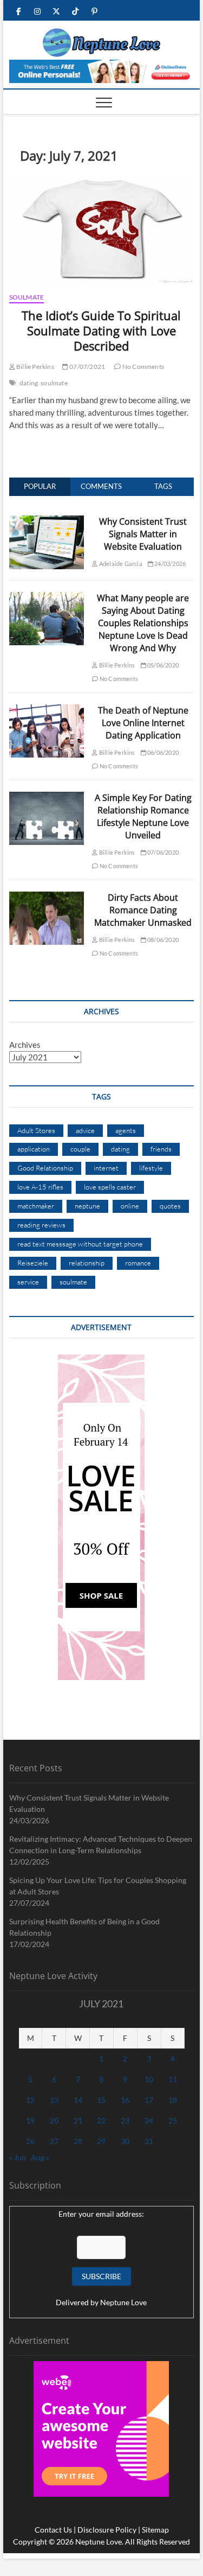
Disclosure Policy (107, 2530)
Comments (101, 486)
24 (149, 2120)
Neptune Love (123, 2302)
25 (173, 2120)
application (34, 1149)
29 (101, 2141)
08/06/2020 (162, 940)
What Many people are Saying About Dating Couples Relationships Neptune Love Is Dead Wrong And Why (143, 623)
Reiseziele (33, 1263)
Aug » (40, 2157)
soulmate (54, 383)
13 (54, 2100)
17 (149, 2100)
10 (149, 2079)
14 (78, 2100)
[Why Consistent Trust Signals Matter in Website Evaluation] (47, 521)
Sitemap (155, 2530)
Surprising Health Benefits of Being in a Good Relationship (84, 1927)
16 (125, 2100)
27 (54, 2141)
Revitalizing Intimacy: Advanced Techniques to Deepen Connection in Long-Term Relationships (101, 1844)
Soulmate (27, 297)
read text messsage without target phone (80, 1244)
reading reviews (41, 1225)
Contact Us (53, 2530)
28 (78, 2141)
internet (106, 1168)
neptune (87, 1206)
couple (80, 1149)
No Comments (143, 367)
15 (101, 2100)
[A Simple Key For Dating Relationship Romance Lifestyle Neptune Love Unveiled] (47, 798)
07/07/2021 (87, 367)
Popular (40, 486)
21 (78, 2120)
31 (149, 2141)
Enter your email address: (101, 2214)
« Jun (18, 2157)
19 (30, 2120)
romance (138, 1263)
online (130, 1206)
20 (54, 2120)
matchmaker (36, 1206)
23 (125, 2120)
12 (30, 2100)
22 (101, 2120)
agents (126, 1130)
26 (30, 2141)
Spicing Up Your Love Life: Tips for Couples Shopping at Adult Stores (98, 1886)
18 (173, 2100)
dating (29, 383)
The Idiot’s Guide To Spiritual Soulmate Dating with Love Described (101, 330)
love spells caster (110, 1187)
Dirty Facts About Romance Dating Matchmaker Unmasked (143, 910)
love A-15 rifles (40, 1187)
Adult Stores (36, 1130)
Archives (25, 1045)
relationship (87, 1263)
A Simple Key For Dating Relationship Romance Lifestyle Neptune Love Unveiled (143, 816)
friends (161, 1149)
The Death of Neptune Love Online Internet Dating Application (143, 723)
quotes (170, 1206)
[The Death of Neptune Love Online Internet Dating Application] (47, 710)
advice (85, 1130)
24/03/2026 (169, 564)
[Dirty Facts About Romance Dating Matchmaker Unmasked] (47, 898)
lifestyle (151, 1168)
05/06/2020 (162, 665)
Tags (163, 486)
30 (125, 2141)
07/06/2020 (162, 852)
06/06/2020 (162, 752)
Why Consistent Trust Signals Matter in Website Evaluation (143, 534)
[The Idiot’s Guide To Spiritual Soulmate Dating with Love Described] (102, 230)
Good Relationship (45, 1168)
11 (173, 2079)
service (28, 1282)
